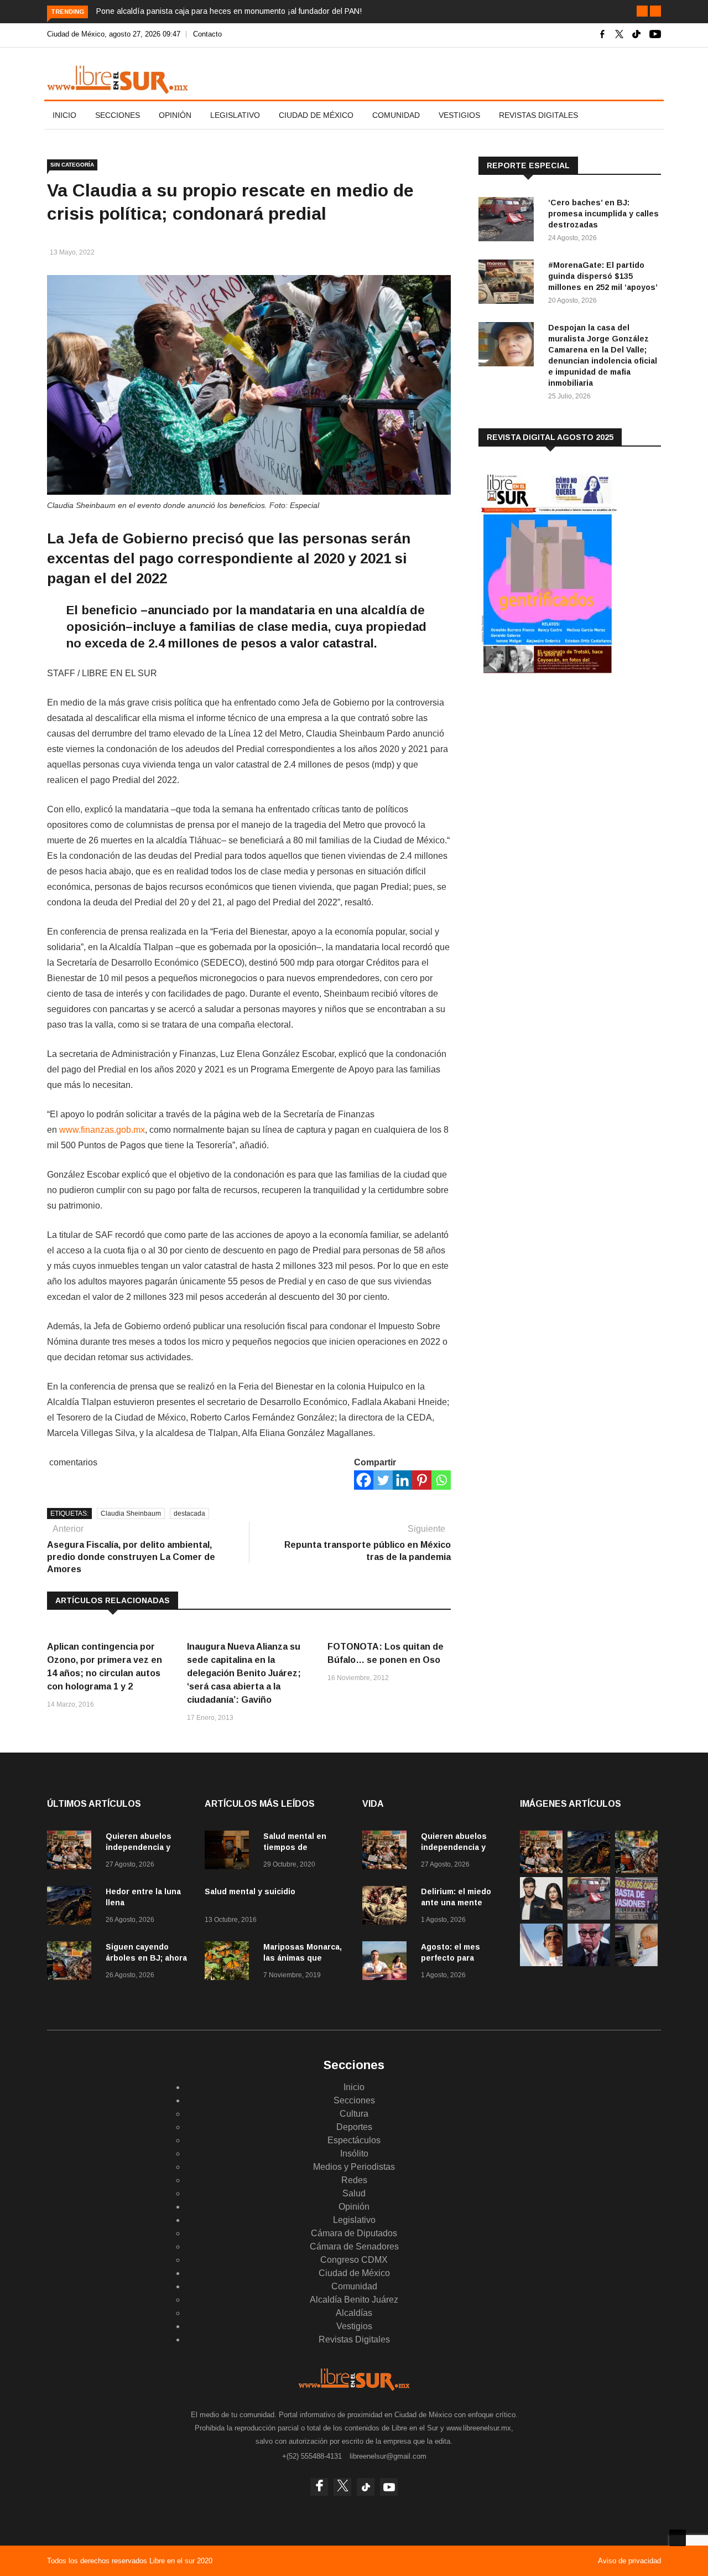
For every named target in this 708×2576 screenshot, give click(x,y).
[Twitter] (383, 1480)
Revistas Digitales (538, 115)
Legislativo (235, 115)
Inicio (64, 115)
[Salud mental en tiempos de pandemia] (230, 1852)
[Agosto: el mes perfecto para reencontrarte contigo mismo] (387, 1963)
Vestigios (459, 115)
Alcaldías (354, 2313)
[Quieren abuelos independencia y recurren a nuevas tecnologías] (72, 1852)
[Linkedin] (402, 1480)
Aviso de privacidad (629, 2561)
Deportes (354, 2127)
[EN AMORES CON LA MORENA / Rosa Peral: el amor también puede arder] (541, 1917)
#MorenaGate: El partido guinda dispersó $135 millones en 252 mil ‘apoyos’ (603, 276)
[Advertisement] (561, 774)
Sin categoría (72, 165)
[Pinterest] (422, 1480)
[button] (642, 11)
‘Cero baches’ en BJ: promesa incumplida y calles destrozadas (603, 214)
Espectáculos (354, 2140)
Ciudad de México (316, 115)
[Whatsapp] (441, 1480)
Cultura (354, 2114)
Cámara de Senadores (354, 2246)
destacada (189, 1514)
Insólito (354, 2153)
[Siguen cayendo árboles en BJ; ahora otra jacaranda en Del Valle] (72, 1963)
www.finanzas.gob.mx (102, 1130)
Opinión (175, 115)
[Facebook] (364, 1480)
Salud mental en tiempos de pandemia (295, 1847)
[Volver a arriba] (678, 2538)
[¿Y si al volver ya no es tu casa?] (636, 1917)
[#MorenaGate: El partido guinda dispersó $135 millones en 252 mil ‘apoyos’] (509, 284)
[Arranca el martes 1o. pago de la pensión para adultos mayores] (636, 1963)
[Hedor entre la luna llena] (72, 1907)
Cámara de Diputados (354, 2233)
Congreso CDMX (354, 2260)
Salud (354, 2193)
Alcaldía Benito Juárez (354, 2300)
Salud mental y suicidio (250, 1891)
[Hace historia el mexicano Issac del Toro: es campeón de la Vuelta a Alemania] (541, 1963)
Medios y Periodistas (354, 2167)
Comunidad (396, 115)
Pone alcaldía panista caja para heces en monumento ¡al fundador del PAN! (229, 11)
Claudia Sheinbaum (131, 1514)
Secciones (118, 115)
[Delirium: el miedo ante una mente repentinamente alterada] (387, 1907)
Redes (354, 2180)
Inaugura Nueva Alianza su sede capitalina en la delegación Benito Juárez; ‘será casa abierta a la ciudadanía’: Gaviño (244, 1673)
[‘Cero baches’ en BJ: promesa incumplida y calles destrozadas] (509, 221)
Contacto (207, 34)
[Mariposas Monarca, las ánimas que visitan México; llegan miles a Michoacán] (230, 1963)
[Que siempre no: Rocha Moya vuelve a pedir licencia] (589, 1963)
